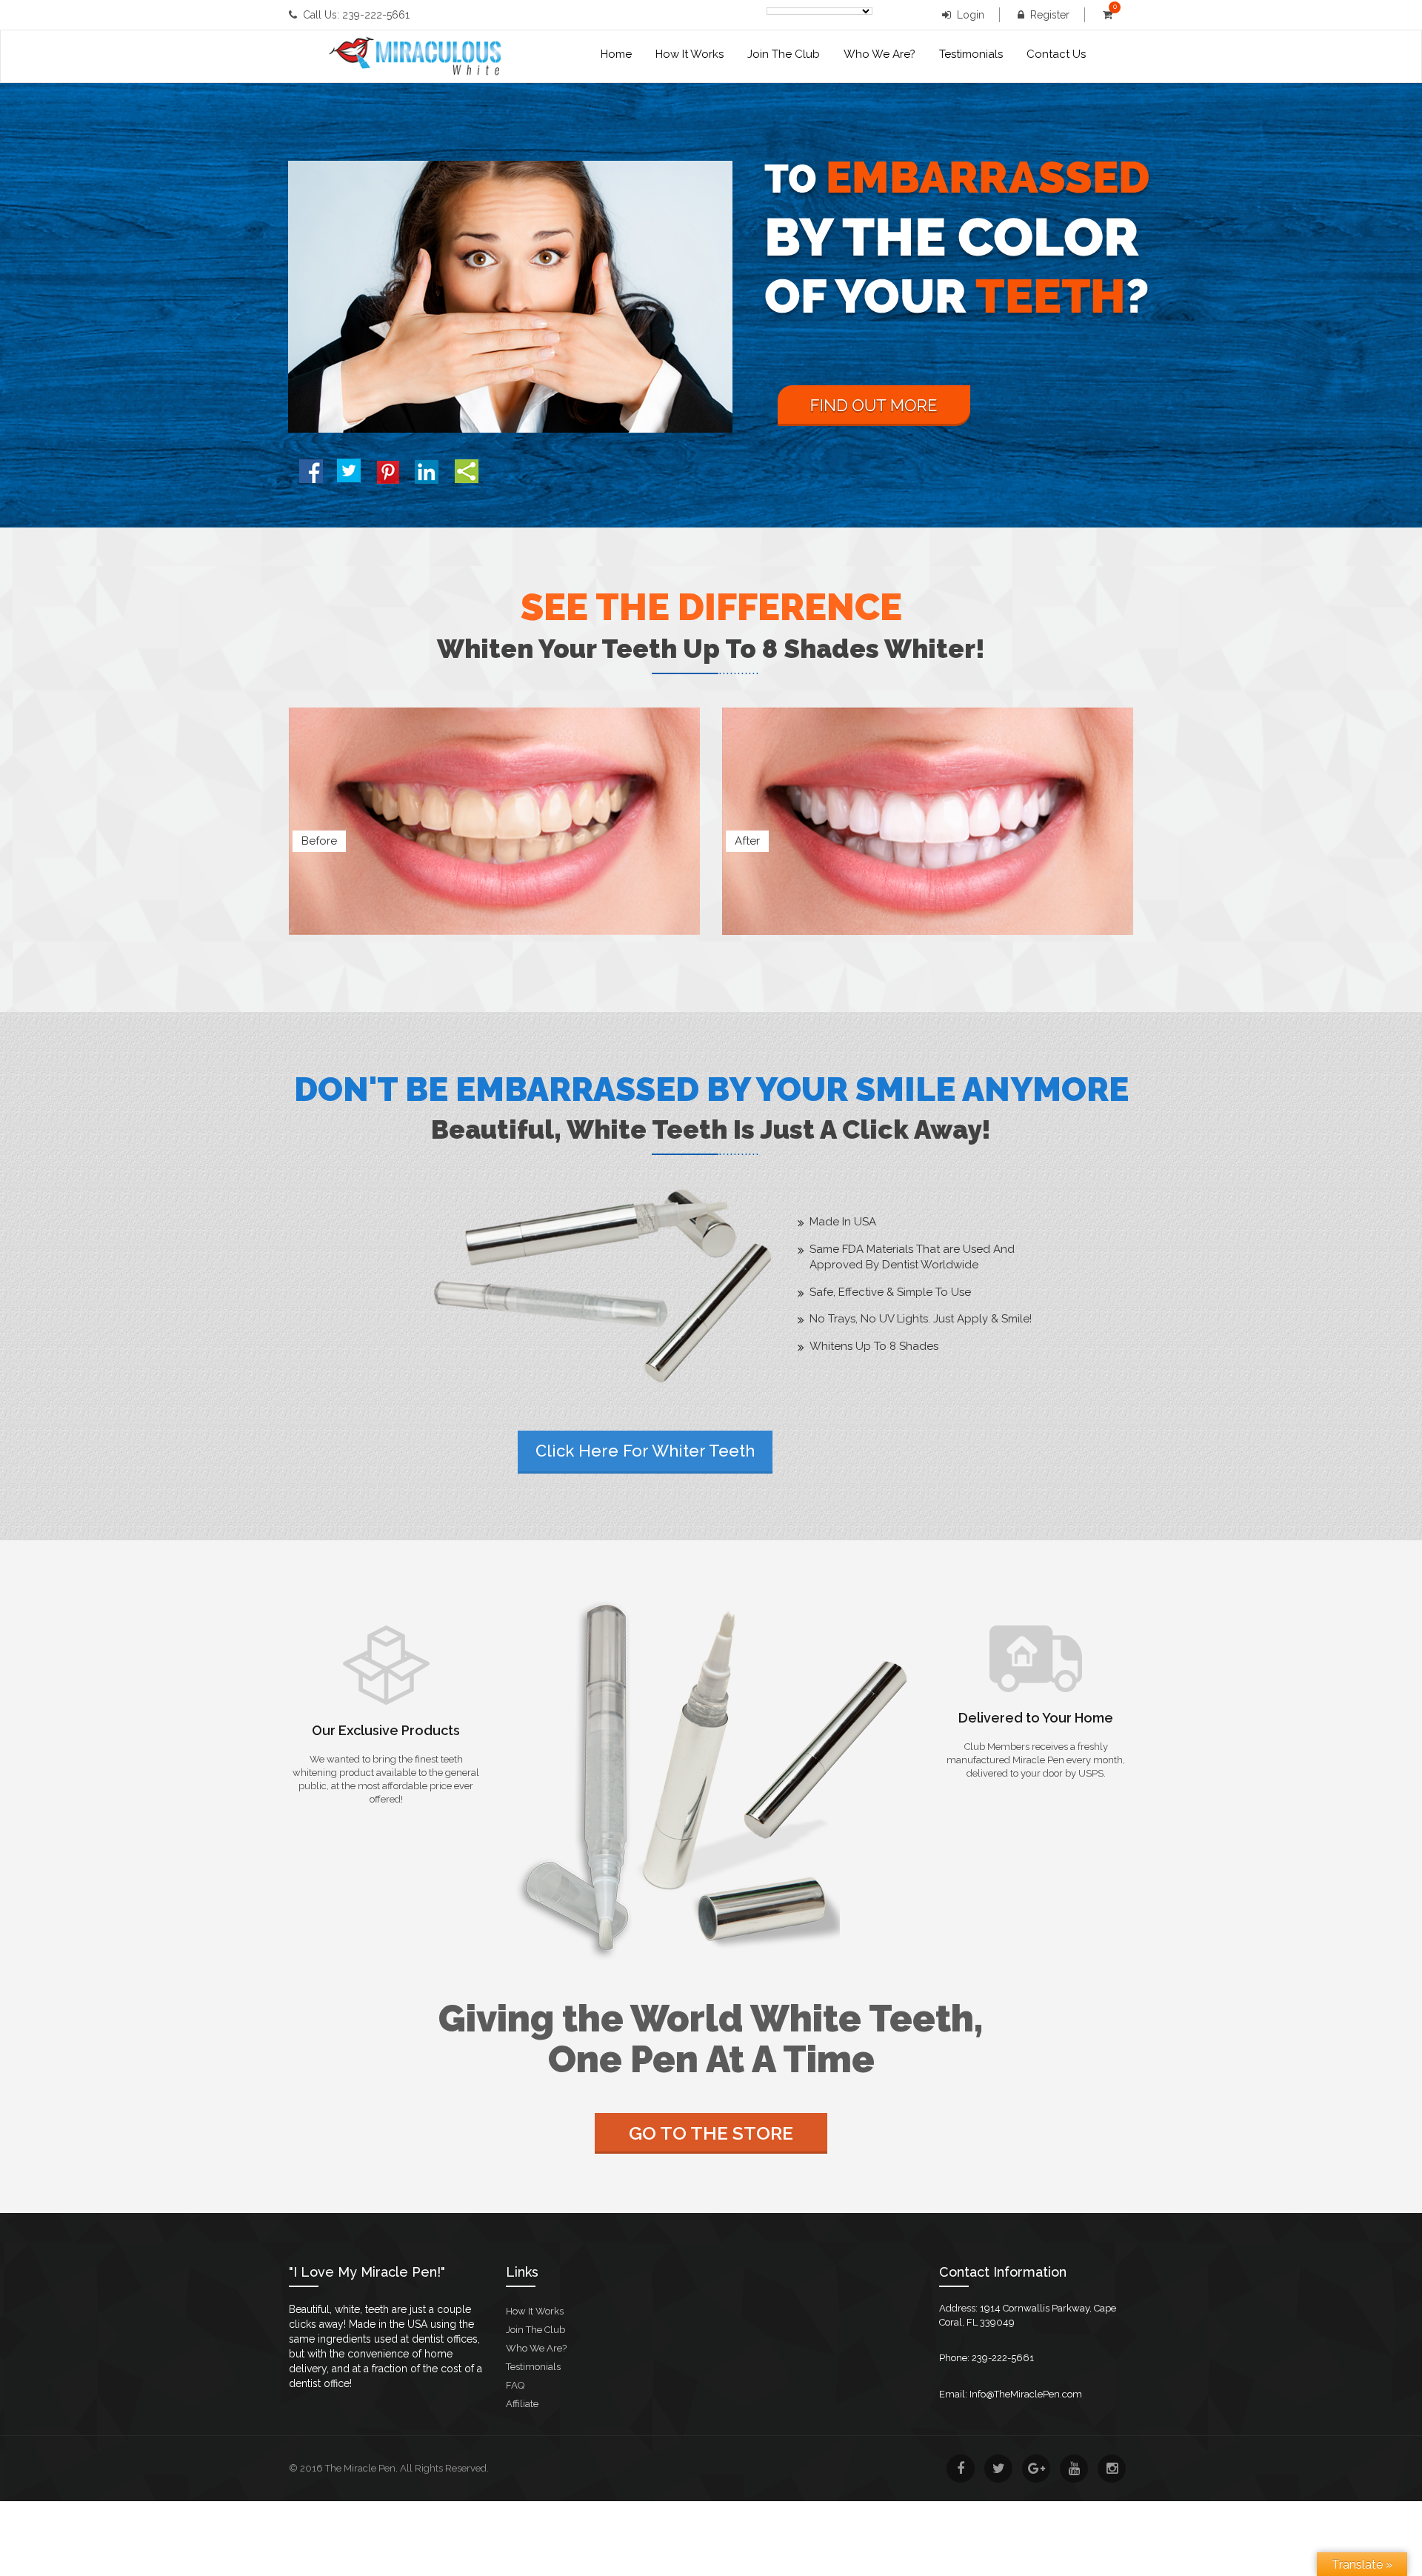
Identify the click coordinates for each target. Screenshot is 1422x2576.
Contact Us (1056, 54)
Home (616, 54)
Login (971, 15)
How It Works (690, 54)
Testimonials (971, 54)
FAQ (515, 2385)
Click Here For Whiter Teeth (645, 1451)
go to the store (711, 2133)
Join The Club (784, 54)
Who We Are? (879, 54)
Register (1050, 15)
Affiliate (522, 2404)
